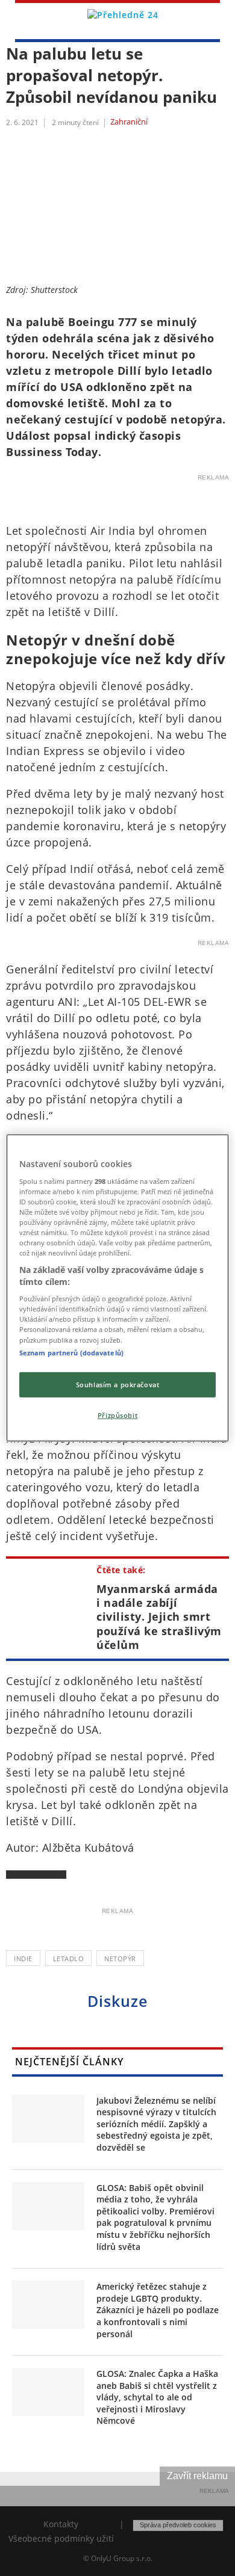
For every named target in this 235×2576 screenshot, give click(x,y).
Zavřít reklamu (197, 2476)
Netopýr (120, 1958)
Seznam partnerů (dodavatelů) (71, 1352)
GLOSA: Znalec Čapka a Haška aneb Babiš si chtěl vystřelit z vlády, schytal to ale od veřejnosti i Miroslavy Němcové (157, 2397)
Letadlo (69, 1958)
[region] (118, 1288)
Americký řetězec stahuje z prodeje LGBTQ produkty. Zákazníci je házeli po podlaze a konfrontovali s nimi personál (158, 2310)
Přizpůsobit (117, 1415)
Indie (23, 1958)
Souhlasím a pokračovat (118, 1384)
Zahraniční (129, 122)
